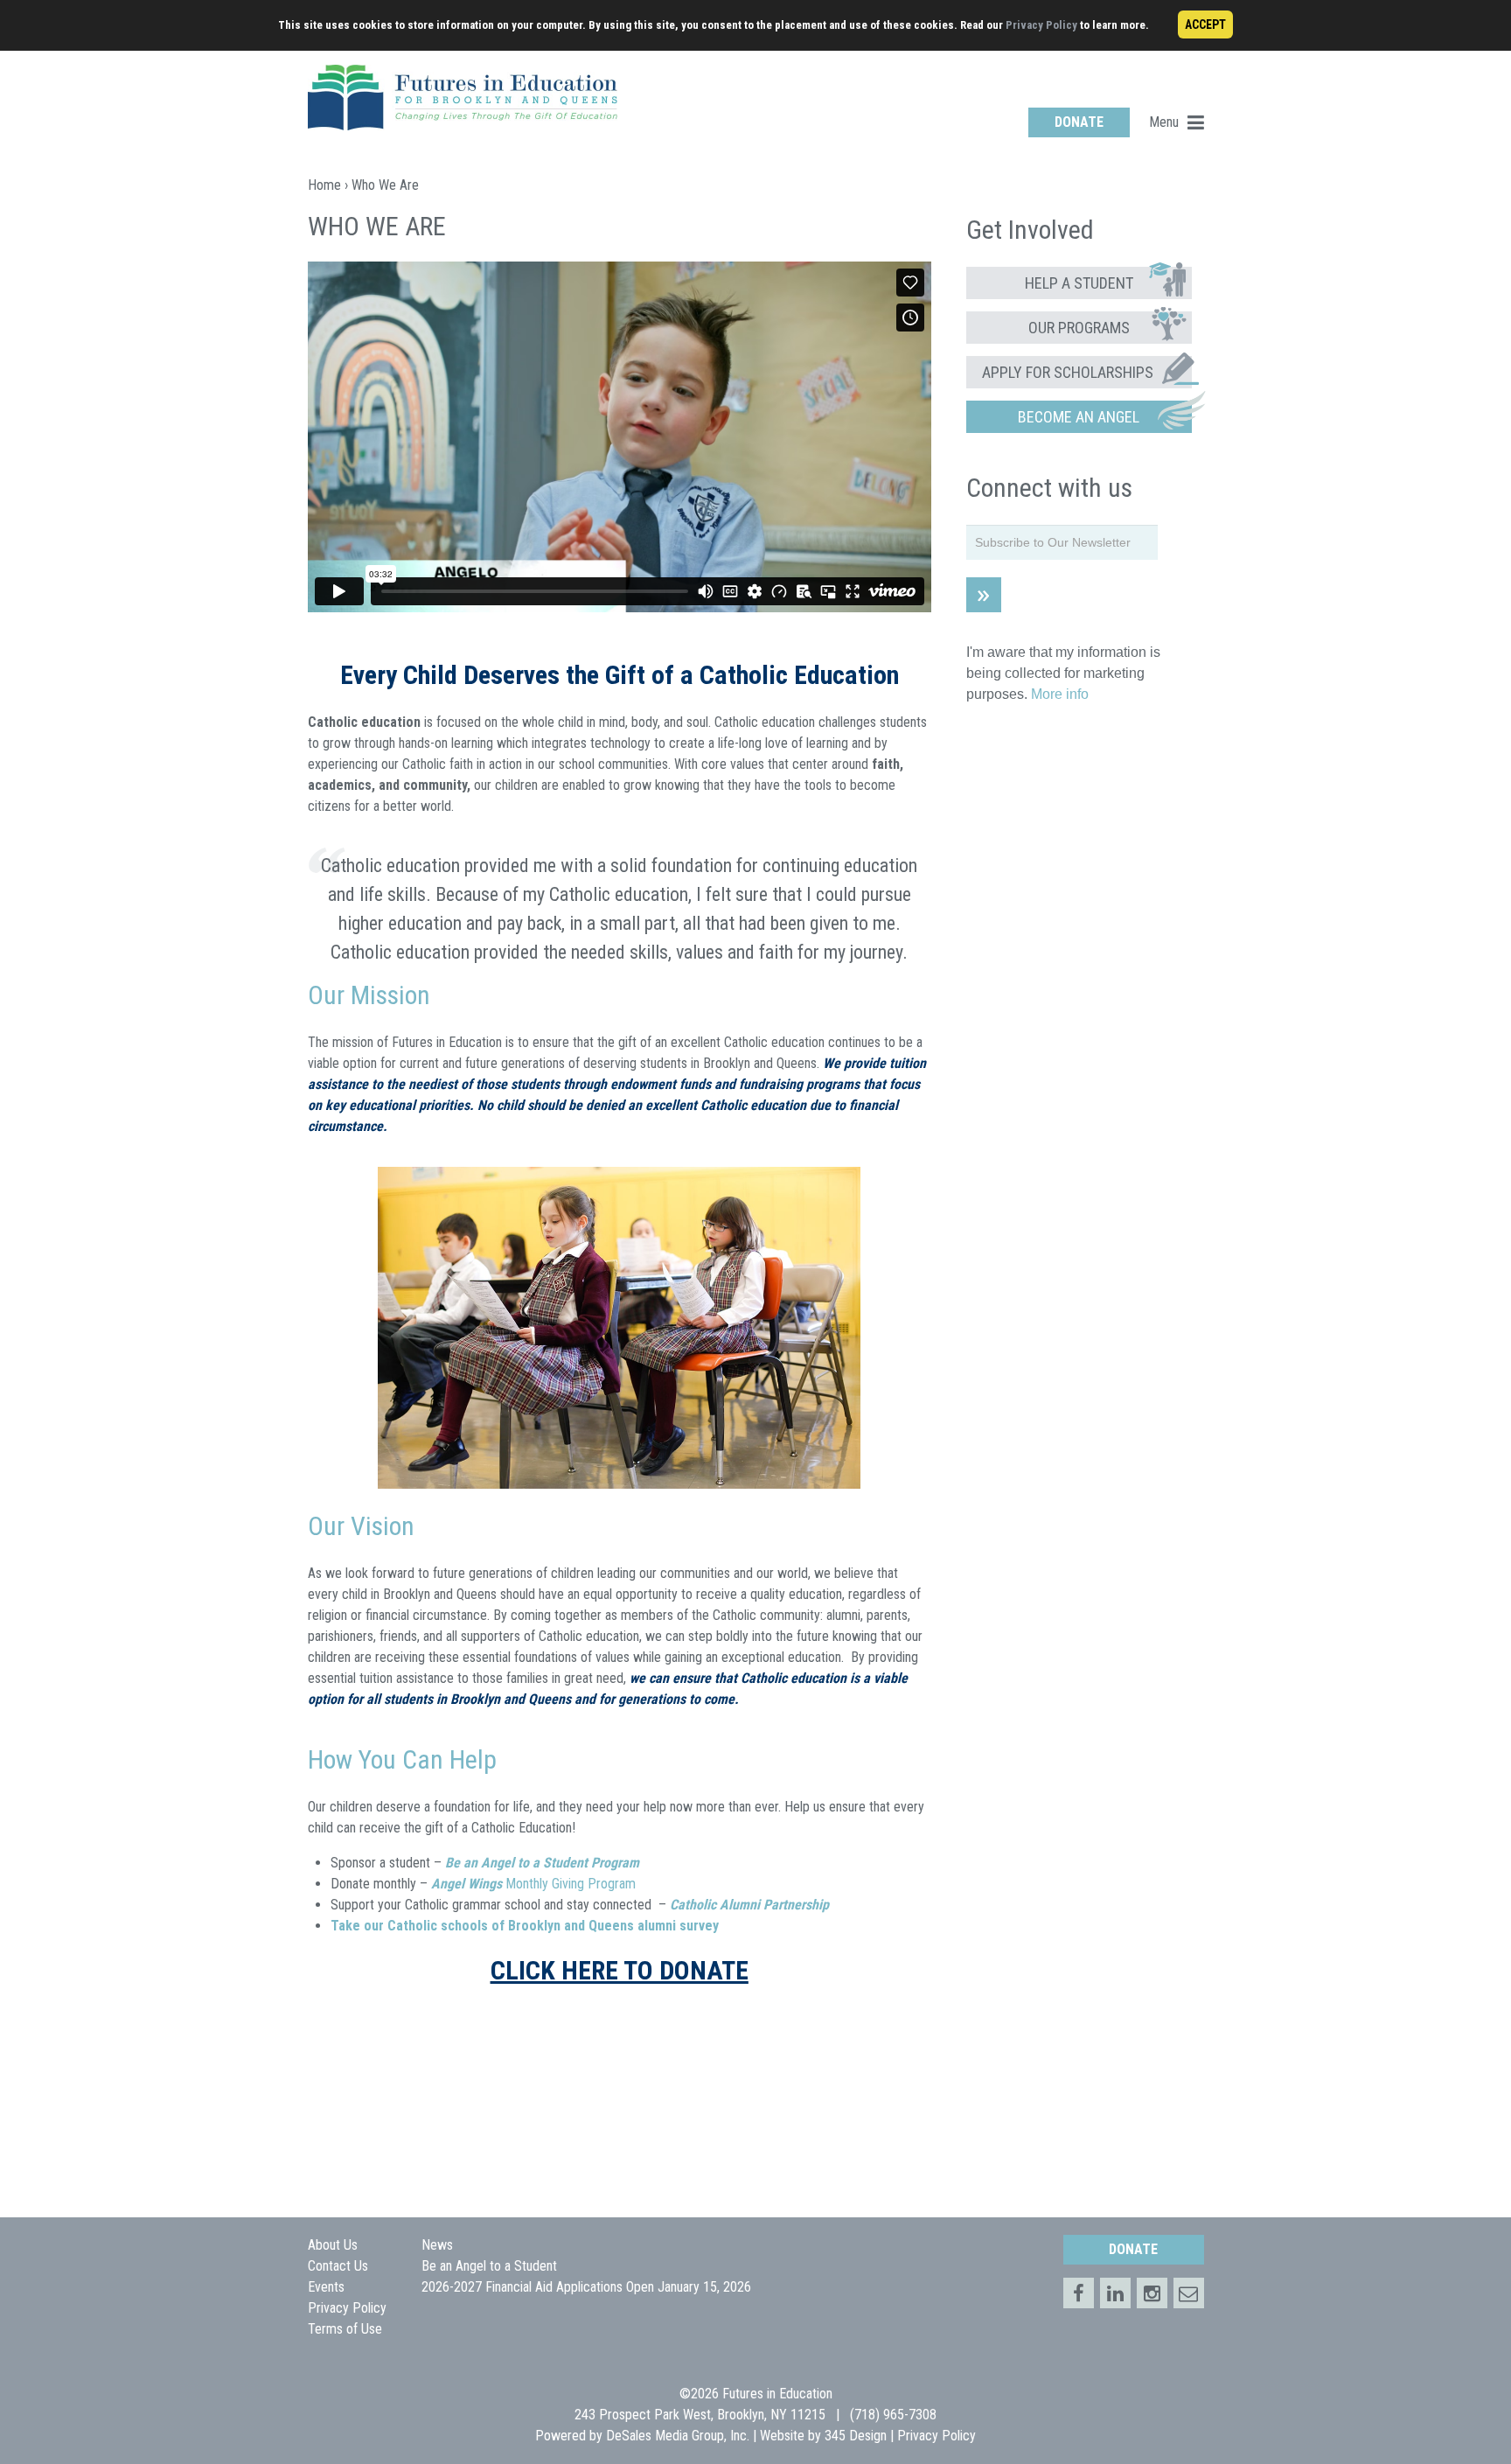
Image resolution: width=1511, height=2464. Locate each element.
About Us (333, 2245)
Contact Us (338, 2266)
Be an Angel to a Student (489, 2266)
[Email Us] (1189, 2293)
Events (326, 2287)
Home (324, 185)
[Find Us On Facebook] (1079, 2293)
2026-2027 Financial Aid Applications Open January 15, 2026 (586, 2287)
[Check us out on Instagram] (1152, 2293)
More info (1060, 694)
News (437, 2245)
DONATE (1079, 122)
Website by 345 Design (823, 2436)
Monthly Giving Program (533, 1884)
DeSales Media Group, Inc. (678, 2436)
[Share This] (1115, 2293)
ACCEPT (1205, 24)
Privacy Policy (1041, 25)
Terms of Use (345, 2329)
